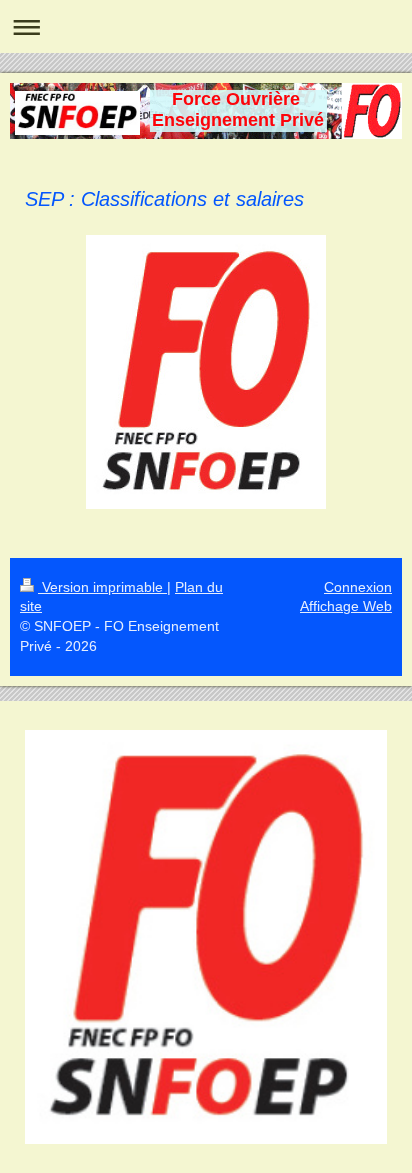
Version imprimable (102, 587)
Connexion (358, 587)
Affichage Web (346, 606)
